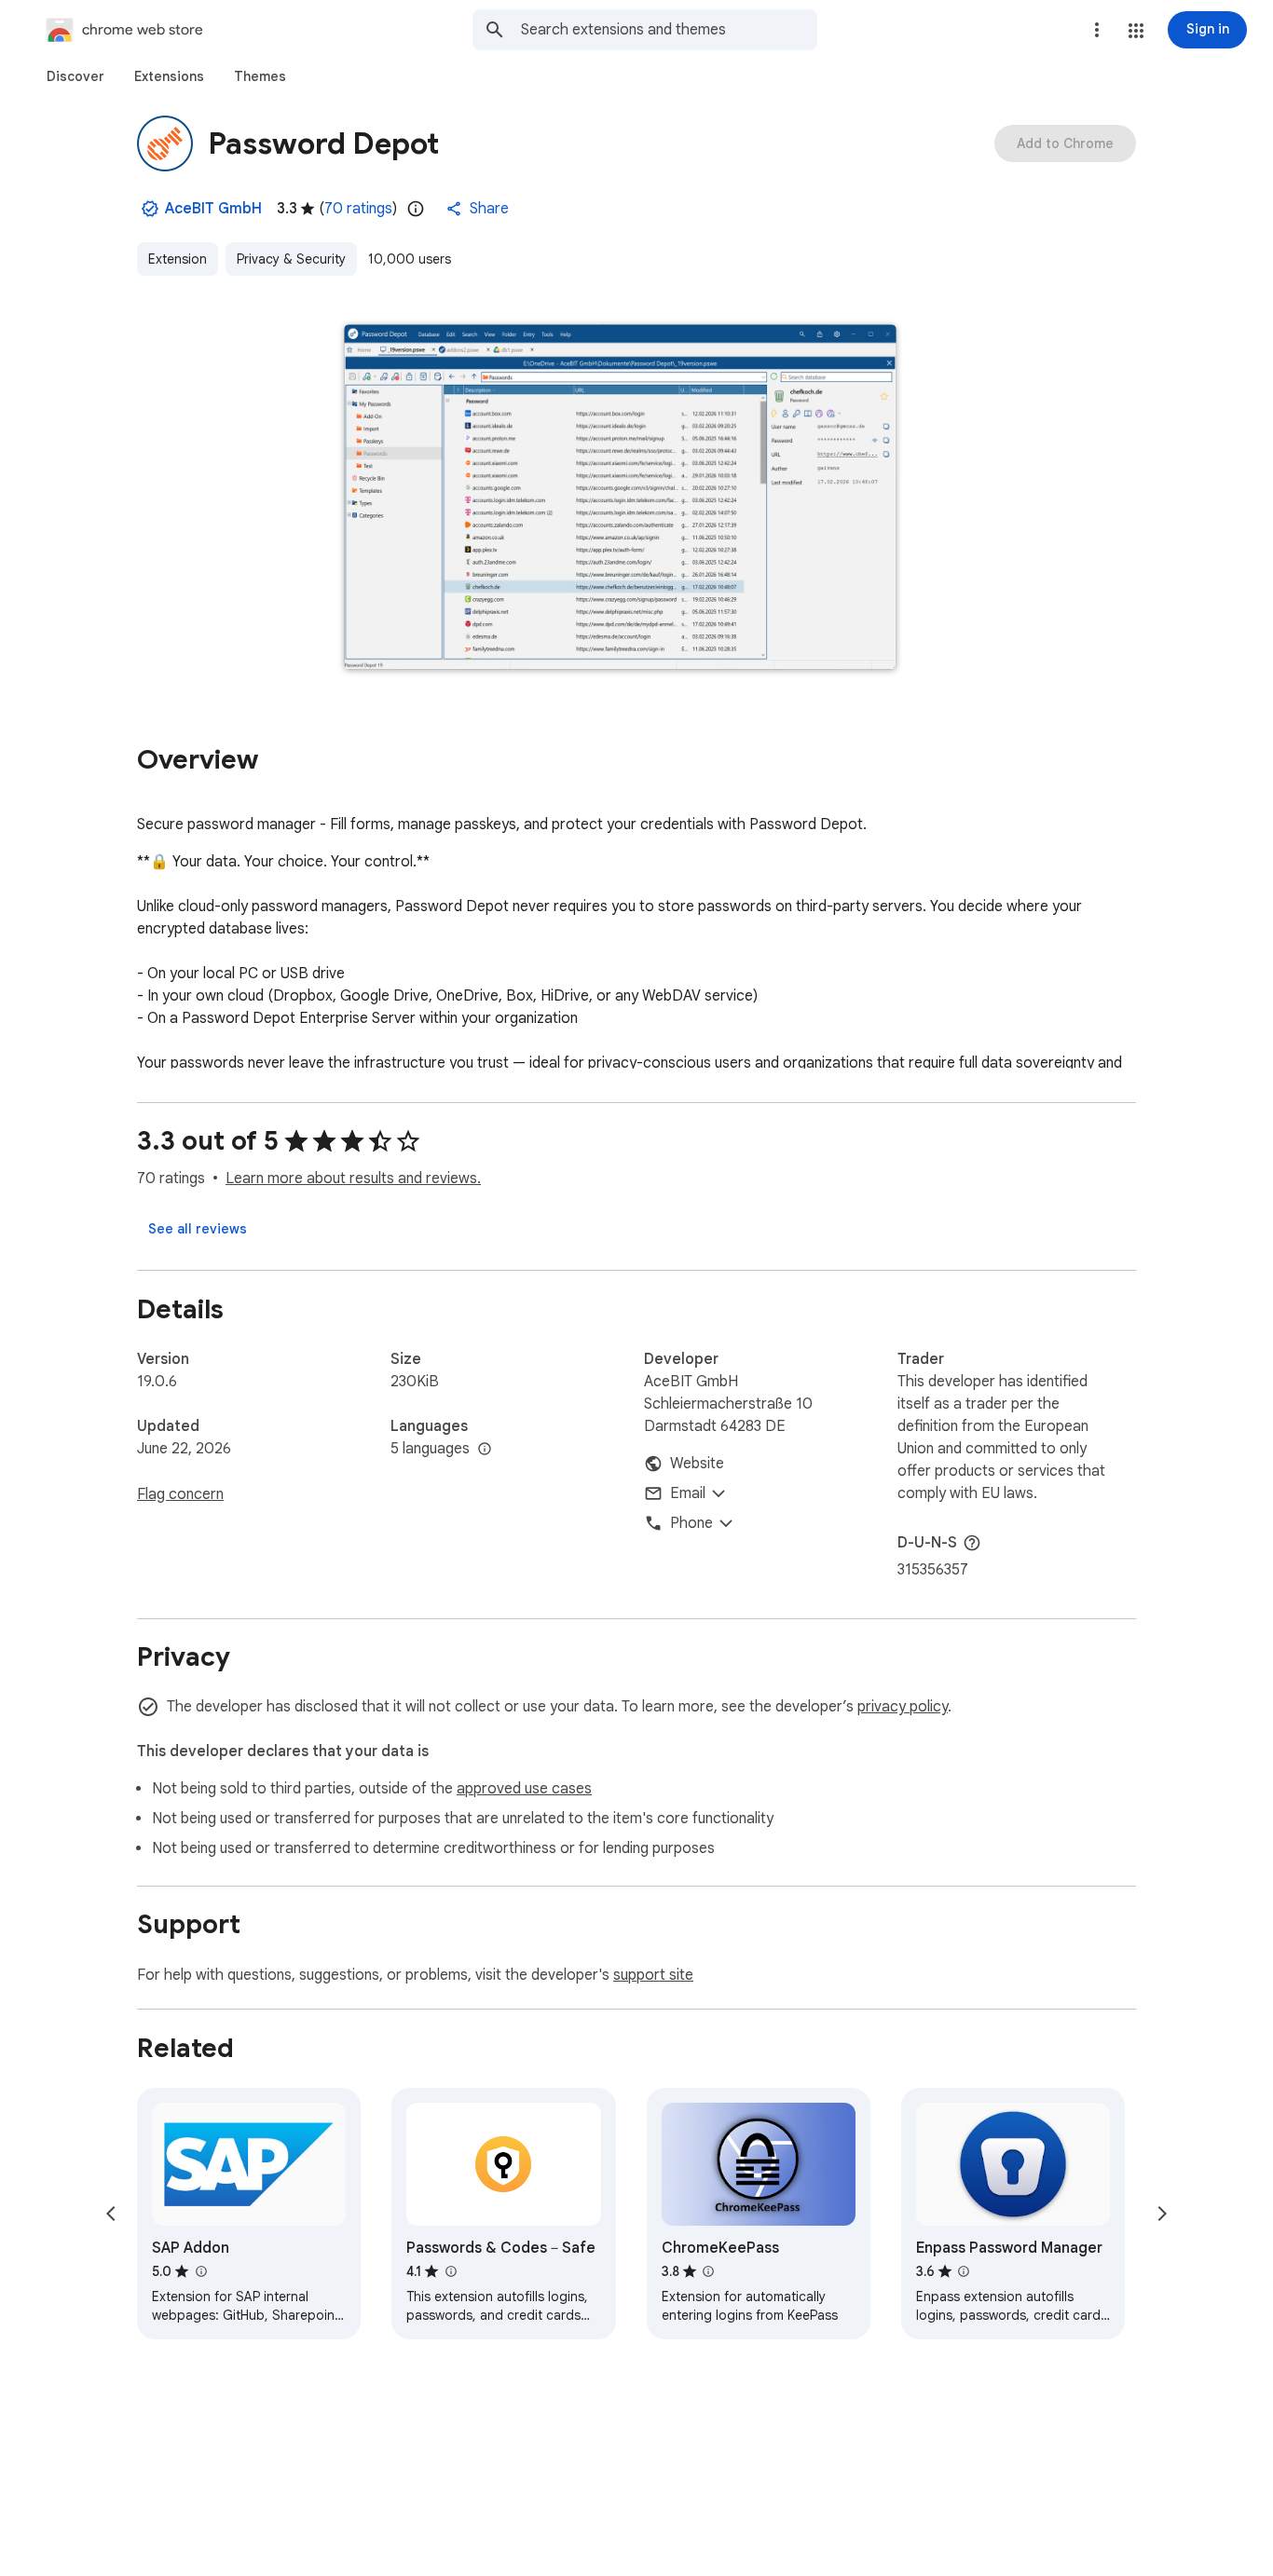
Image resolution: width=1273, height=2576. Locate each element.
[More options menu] (1097, 30)
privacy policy (903, 1707)
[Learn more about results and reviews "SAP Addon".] (200, 2271)
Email (688, 1493)
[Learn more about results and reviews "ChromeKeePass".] (708, 2271)
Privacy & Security (291, 259)
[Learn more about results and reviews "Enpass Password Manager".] (964, 2271)
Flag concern (180, 1494)
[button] (1136, 31)
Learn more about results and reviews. (353, 1179)
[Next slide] (1162, 2214)
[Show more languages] (485, 1450)
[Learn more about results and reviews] (972, 1543)
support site (653, 1975)
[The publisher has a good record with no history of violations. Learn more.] (150, 209)
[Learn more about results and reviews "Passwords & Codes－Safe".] (450, 2271)
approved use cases (524, 1789)
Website (697, 1464)
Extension (178, 259)
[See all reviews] (198, 1229)
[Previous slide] (111, 2214)
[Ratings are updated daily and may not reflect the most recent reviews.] (416, 209)
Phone (691, 1523)
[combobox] (669, 30)
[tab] (75, 76)
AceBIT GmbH (213, 209)
